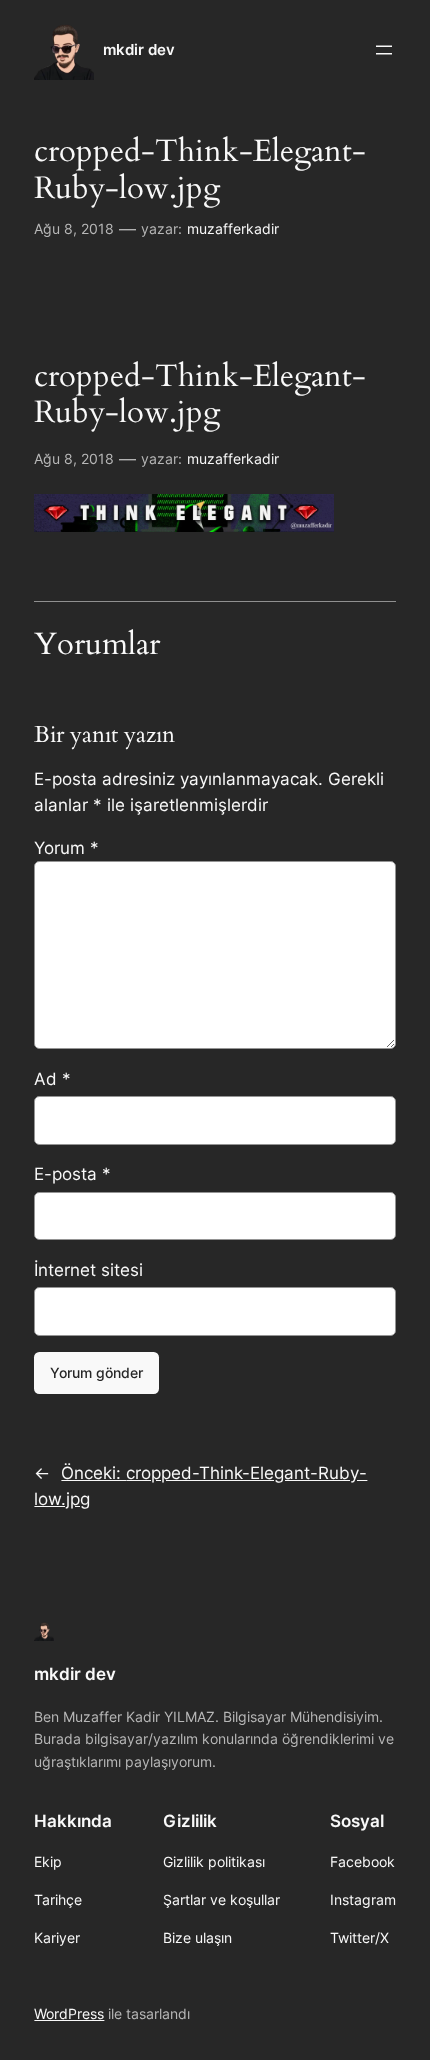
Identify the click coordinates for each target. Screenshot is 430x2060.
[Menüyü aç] (384, 50)
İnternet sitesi (88, 1270)
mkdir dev (139, 50)
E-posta (72, 1174)
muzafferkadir (233, 228)
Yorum (66, 848)
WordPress (69, 2013)
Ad (52, 1079)
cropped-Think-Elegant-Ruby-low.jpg (200, 171)
